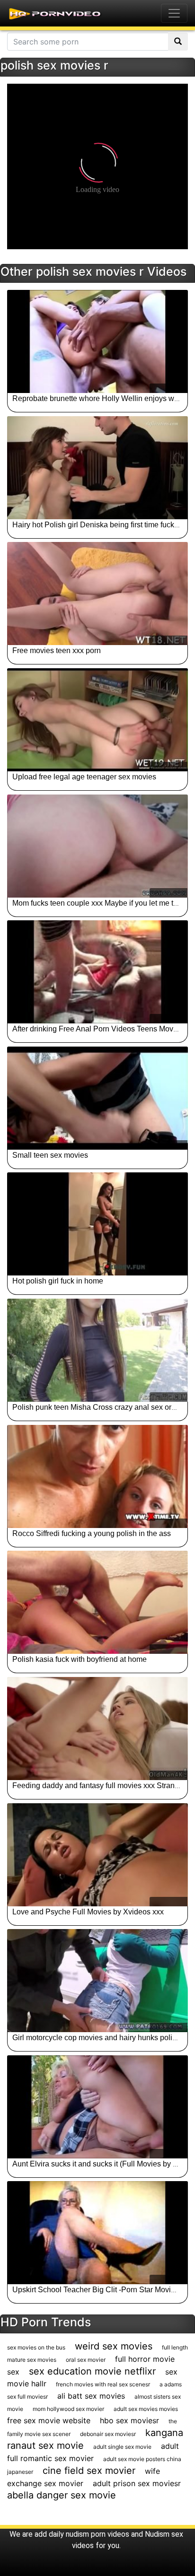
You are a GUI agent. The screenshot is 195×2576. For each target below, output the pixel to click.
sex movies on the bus (36, 2347)
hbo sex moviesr (129, 2420)
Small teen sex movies (50, 1155)
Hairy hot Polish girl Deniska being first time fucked (97, 525)
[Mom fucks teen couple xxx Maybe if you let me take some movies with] (97, 846)
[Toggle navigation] (174, 13)
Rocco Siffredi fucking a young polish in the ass (92, 1533)
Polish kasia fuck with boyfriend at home (80, 1659)
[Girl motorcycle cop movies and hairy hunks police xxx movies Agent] (97, 1981)
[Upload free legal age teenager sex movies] (97, 720)
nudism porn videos (97, 2534)
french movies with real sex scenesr (103, 2384)
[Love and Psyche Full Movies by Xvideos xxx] (97, 1855)
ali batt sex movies (91, 2396)
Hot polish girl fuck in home (58, 1281)
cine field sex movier (89, 2471)
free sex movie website (49, 2420)
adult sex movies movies (146, 2409)
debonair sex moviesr (108, 2434)
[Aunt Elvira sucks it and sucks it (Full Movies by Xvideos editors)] (97, 2107)
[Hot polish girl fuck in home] (97, 1224)
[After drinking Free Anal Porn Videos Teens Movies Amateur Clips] (97, 972)
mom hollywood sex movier (68, 2409)
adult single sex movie (122, 2447)
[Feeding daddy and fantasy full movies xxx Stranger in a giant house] (97, 1729)
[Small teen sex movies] (97, 1098)
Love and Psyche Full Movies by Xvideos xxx (88, 1912)
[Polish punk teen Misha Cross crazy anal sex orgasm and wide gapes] (97, 1350)
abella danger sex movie (62, 2495)
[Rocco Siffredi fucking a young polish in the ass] (97, 1476)
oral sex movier (86, 2360)
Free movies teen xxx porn (57, 651)
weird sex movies (114, 2346)
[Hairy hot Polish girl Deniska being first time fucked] (97, 468)
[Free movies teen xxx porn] (97, 594)
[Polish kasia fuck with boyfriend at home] (97, 1602)
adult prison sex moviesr (137, 2483)
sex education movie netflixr (92, 2371)
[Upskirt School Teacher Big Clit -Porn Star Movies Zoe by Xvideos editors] (97, 2233)
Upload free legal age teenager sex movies (84, 777)
